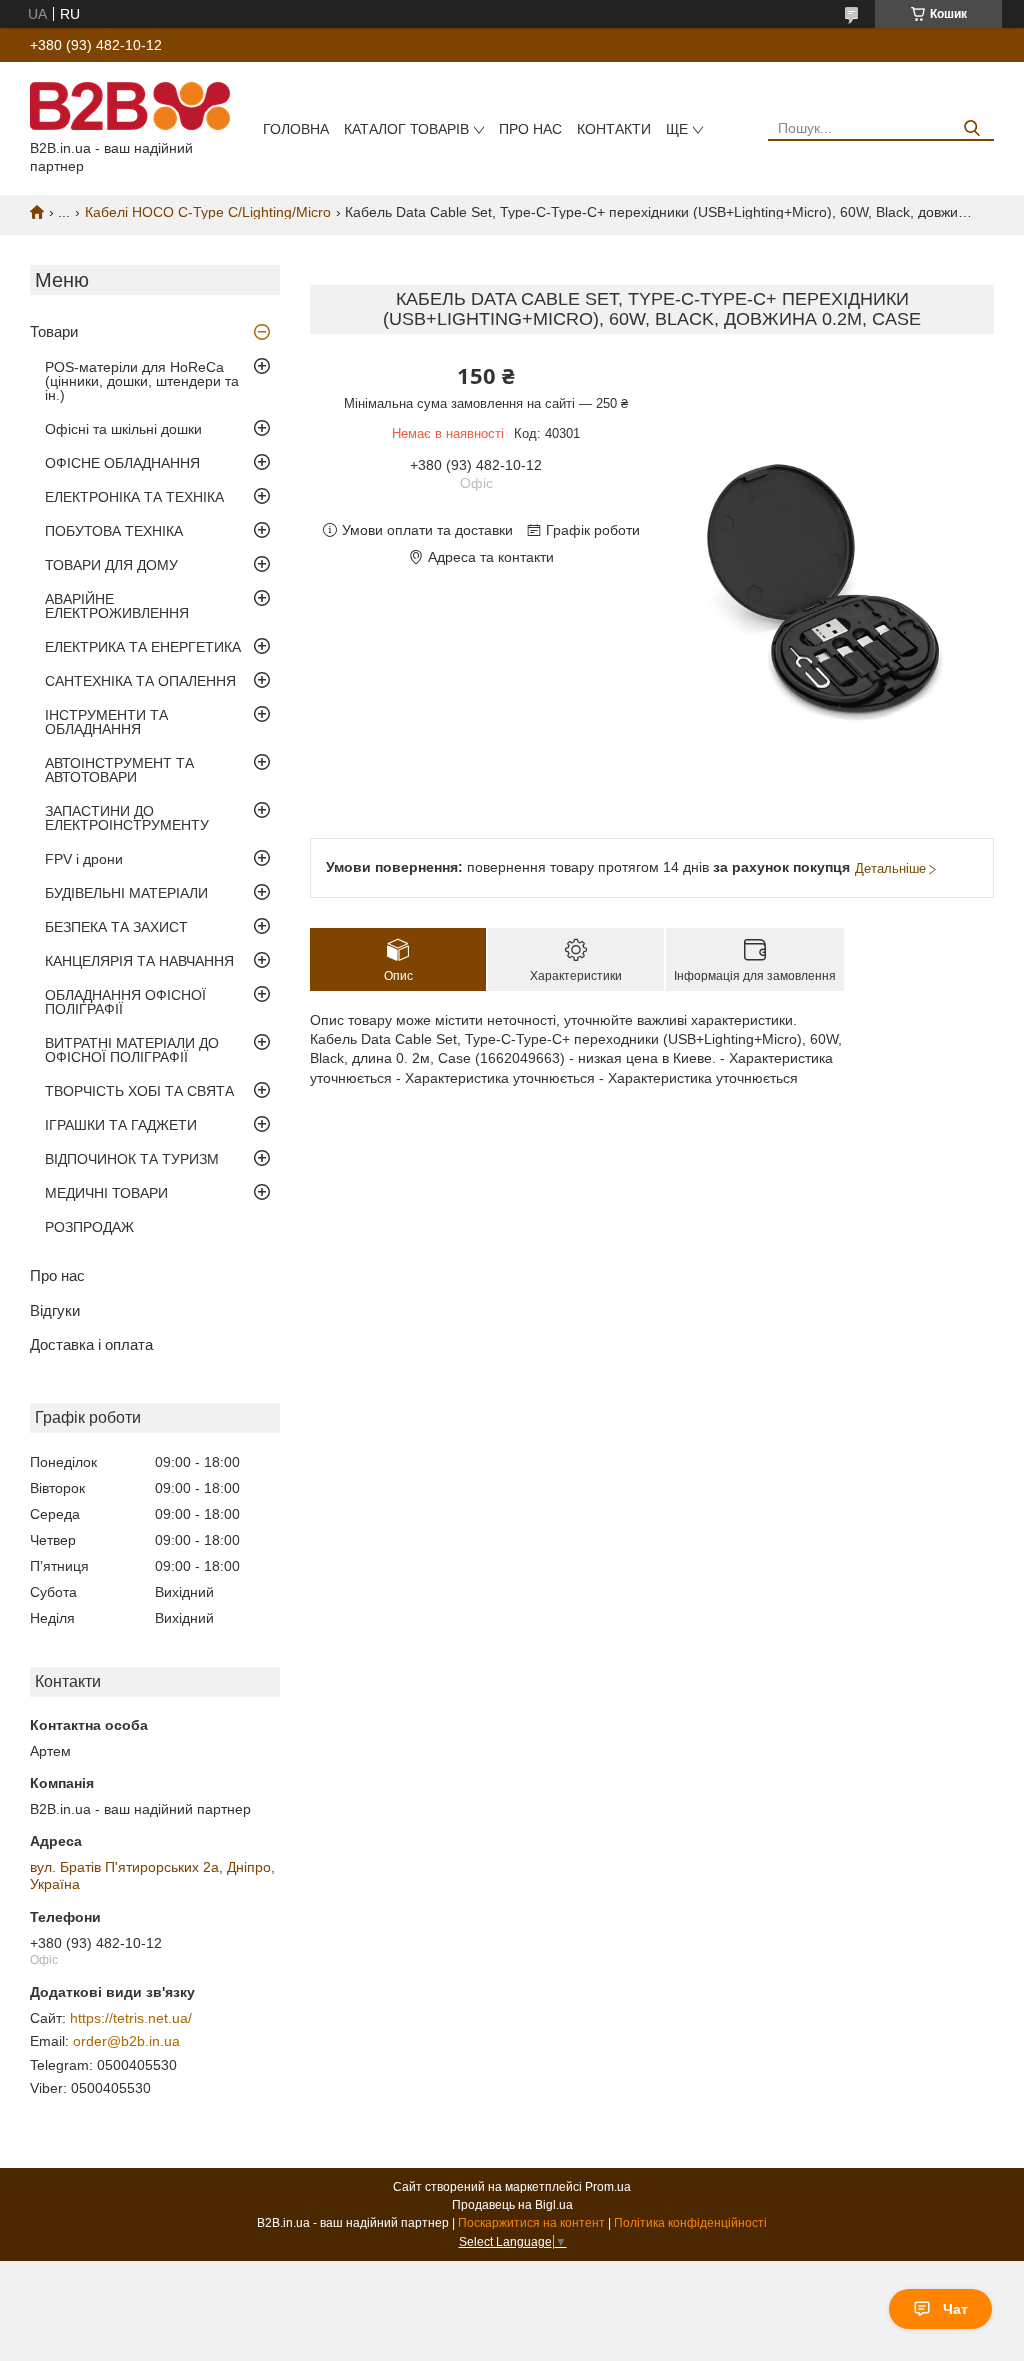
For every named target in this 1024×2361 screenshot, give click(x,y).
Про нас (530, 129)
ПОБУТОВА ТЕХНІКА (114, 531)
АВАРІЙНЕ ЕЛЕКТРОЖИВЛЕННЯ (117, 606)
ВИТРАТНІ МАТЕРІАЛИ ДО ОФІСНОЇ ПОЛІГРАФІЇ (132, 1050)
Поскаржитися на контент (531, 2223)
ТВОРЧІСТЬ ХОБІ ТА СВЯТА (139, 1091)
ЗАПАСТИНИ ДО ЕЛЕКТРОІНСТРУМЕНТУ (127, 818)
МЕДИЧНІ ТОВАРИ (106, 1193)
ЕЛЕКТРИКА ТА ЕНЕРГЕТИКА (143, 647)
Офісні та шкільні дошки (123, 429)
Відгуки (55, 1310)
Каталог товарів (406, 129)
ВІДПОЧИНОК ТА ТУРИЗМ (132, 1159)
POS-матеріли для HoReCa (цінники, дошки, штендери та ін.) (142, 381)
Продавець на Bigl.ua (512, 2205)
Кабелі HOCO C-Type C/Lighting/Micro (208, 212)
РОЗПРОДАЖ (89, 1227)
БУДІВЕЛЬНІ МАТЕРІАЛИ (126, 893)
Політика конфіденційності (690, 2223)
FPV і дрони (84, 859)
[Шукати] (971, 128)
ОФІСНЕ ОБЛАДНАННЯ (122, 463)
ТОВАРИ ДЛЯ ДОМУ (111, 565)
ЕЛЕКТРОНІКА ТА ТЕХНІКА (134, 497)
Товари (54, 331)
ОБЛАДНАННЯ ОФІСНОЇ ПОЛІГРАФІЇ (125, 1002)
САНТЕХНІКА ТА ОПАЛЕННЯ (140, 681)
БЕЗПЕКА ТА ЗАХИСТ (116, 927)
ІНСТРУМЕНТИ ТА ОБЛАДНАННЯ (106, 722)
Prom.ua (608, 2187)
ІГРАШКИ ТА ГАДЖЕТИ (121, 1125)
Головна (296, 129)
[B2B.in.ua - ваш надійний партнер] (130, 105)
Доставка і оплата (91, 1344)
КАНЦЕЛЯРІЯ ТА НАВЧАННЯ (139, 961)
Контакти (614, 129)
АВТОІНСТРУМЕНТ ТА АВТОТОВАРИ (119, 770)
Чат (955, 2309)
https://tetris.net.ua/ (131, 2018)
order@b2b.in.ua (126, 2041)
